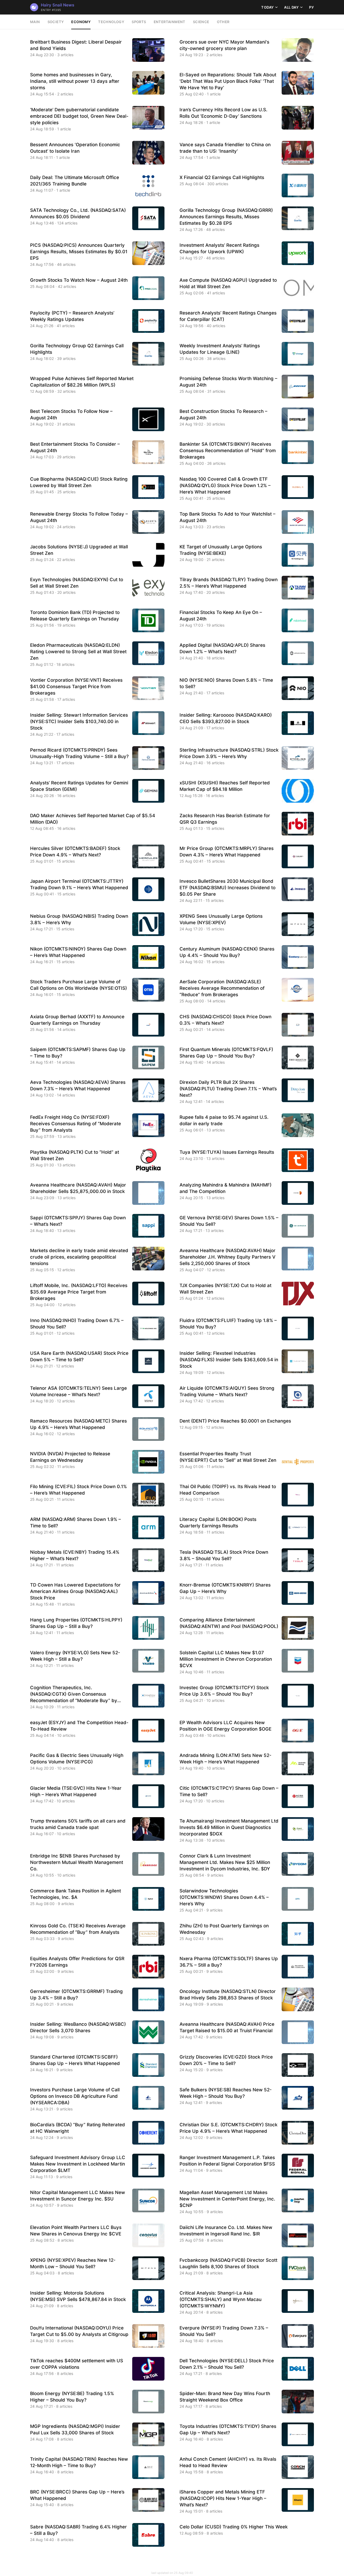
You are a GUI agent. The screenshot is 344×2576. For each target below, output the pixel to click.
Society (56, 22)
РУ (311, 7)
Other (223, 22)
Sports (139, 22)
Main (35, 22)
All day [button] (291, 7)
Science (201, 22)
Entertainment (170, 22)
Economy (81, 22)
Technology (111, 22)
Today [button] (267, 7)
